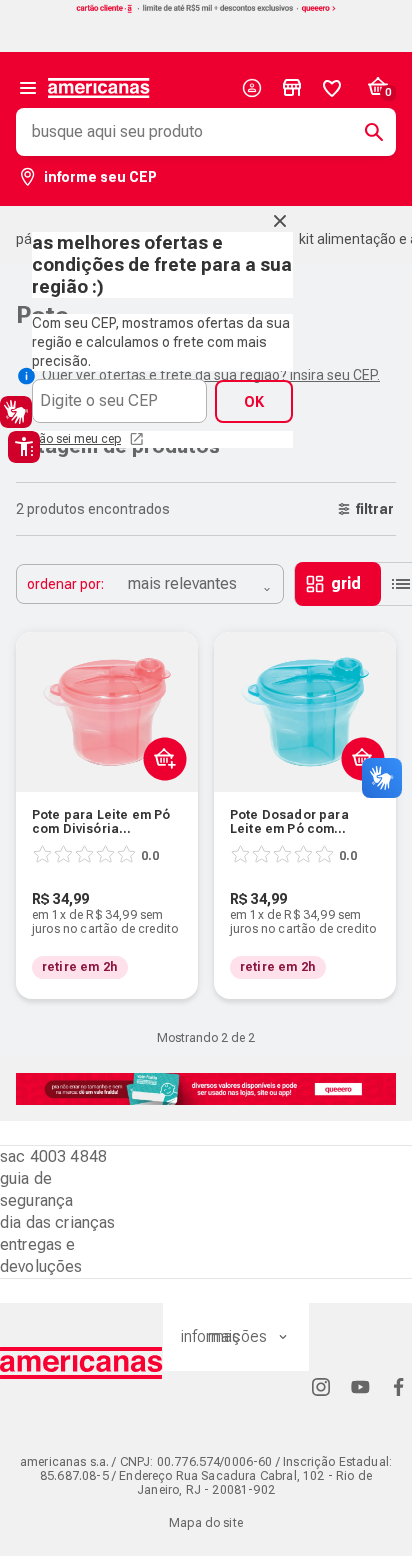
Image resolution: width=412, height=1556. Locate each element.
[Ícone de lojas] (292, 88)
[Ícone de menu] (28, 88)
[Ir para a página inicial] (81, 1363)
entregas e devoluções (41, 1255)
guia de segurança (36, 1189)
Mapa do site (206, 1523)
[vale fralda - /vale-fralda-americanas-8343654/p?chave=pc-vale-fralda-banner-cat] (206, 1089)
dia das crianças (58, 1222)
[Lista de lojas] (292, 88)
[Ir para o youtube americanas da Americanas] (360, 1386)
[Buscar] (366, 132)
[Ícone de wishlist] (332, 88)
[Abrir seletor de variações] (160, 806)
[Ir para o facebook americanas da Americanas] (399, 1386)
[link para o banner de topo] (206, 10)
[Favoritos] (332, 88)
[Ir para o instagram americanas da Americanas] (321, 1386)
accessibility (24, 447)
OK (254, 402)
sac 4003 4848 (53, 1156)
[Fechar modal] (280, 221)
